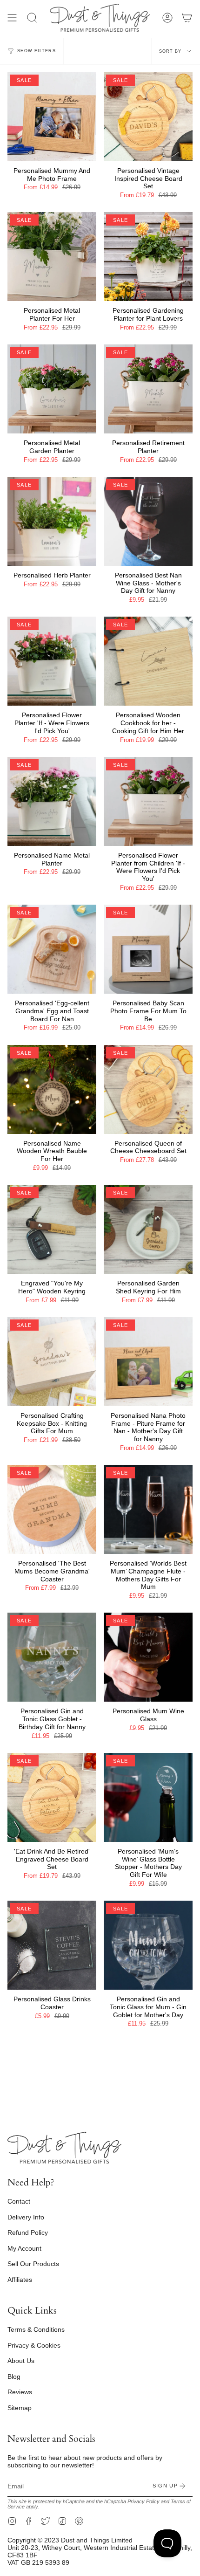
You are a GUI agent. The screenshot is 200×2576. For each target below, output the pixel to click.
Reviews (20, 2392)
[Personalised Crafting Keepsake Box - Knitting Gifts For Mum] (52, 1362)
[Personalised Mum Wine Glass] (148, 1657)
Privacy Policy (143, 2501)
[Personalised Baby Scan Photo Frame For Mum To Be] (148, 949)
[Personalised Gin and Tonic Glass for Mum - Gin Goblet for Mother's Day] (148, 1945)
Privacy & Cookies (34, 2345)
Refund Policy (28, 2233)
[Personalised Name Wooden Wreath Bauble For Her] (52, 1089)
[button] (32, 18)
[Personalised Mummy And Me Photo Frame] (52, 117)
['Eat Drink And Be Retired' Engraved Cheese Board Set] (52, 1797)
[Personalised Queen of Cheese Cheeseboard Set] (148, 1089)
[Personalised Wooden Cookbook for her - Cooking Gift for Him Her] (148, 661)
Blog (14, 2377)
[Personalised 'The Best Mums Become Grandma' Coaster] (52, 1509)
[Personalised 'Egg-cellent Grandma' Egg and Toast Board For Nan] (52, 949)
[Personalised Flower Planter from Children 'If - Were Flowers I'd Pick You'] (148, 801)
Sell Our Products (33, 2264)
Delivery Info (26, 2217)
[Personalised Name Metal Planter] (52, 801)
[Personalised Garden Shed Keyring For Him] (148, 1229)
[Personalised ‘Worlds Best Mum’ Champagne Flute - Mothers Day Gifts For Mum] (148, 1509)
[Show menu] (12, 18)
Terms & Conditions (36, 2329)
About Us (21, 2361)
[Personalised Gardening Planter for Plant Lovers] (148, 257)
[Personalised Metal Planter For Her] (52, 257)
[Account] (167, 18)
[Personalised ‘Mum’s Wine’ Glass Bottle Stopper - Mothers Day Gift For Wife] (148, 1797)
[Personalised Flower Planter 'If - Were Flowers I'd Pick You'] (52, 661)
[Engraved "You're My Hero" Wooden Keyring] (52, 1229)
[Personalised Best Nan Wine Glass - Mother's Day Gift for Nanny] (148, 521)
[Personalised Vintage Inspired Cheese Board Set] (148, 117)
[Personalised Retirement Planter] (148, 389)
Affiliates (20, 2280)
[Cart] (187, 18)
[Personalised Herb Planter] (52, 521)
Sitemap (20, 2408)
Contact (19, 2201)
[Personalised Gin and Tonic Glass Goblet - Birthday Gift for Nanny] (52, 1657)
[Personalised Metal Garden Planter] (52, 389)
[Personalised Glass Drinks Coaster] (52, 1945)
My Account (24, 2248)
